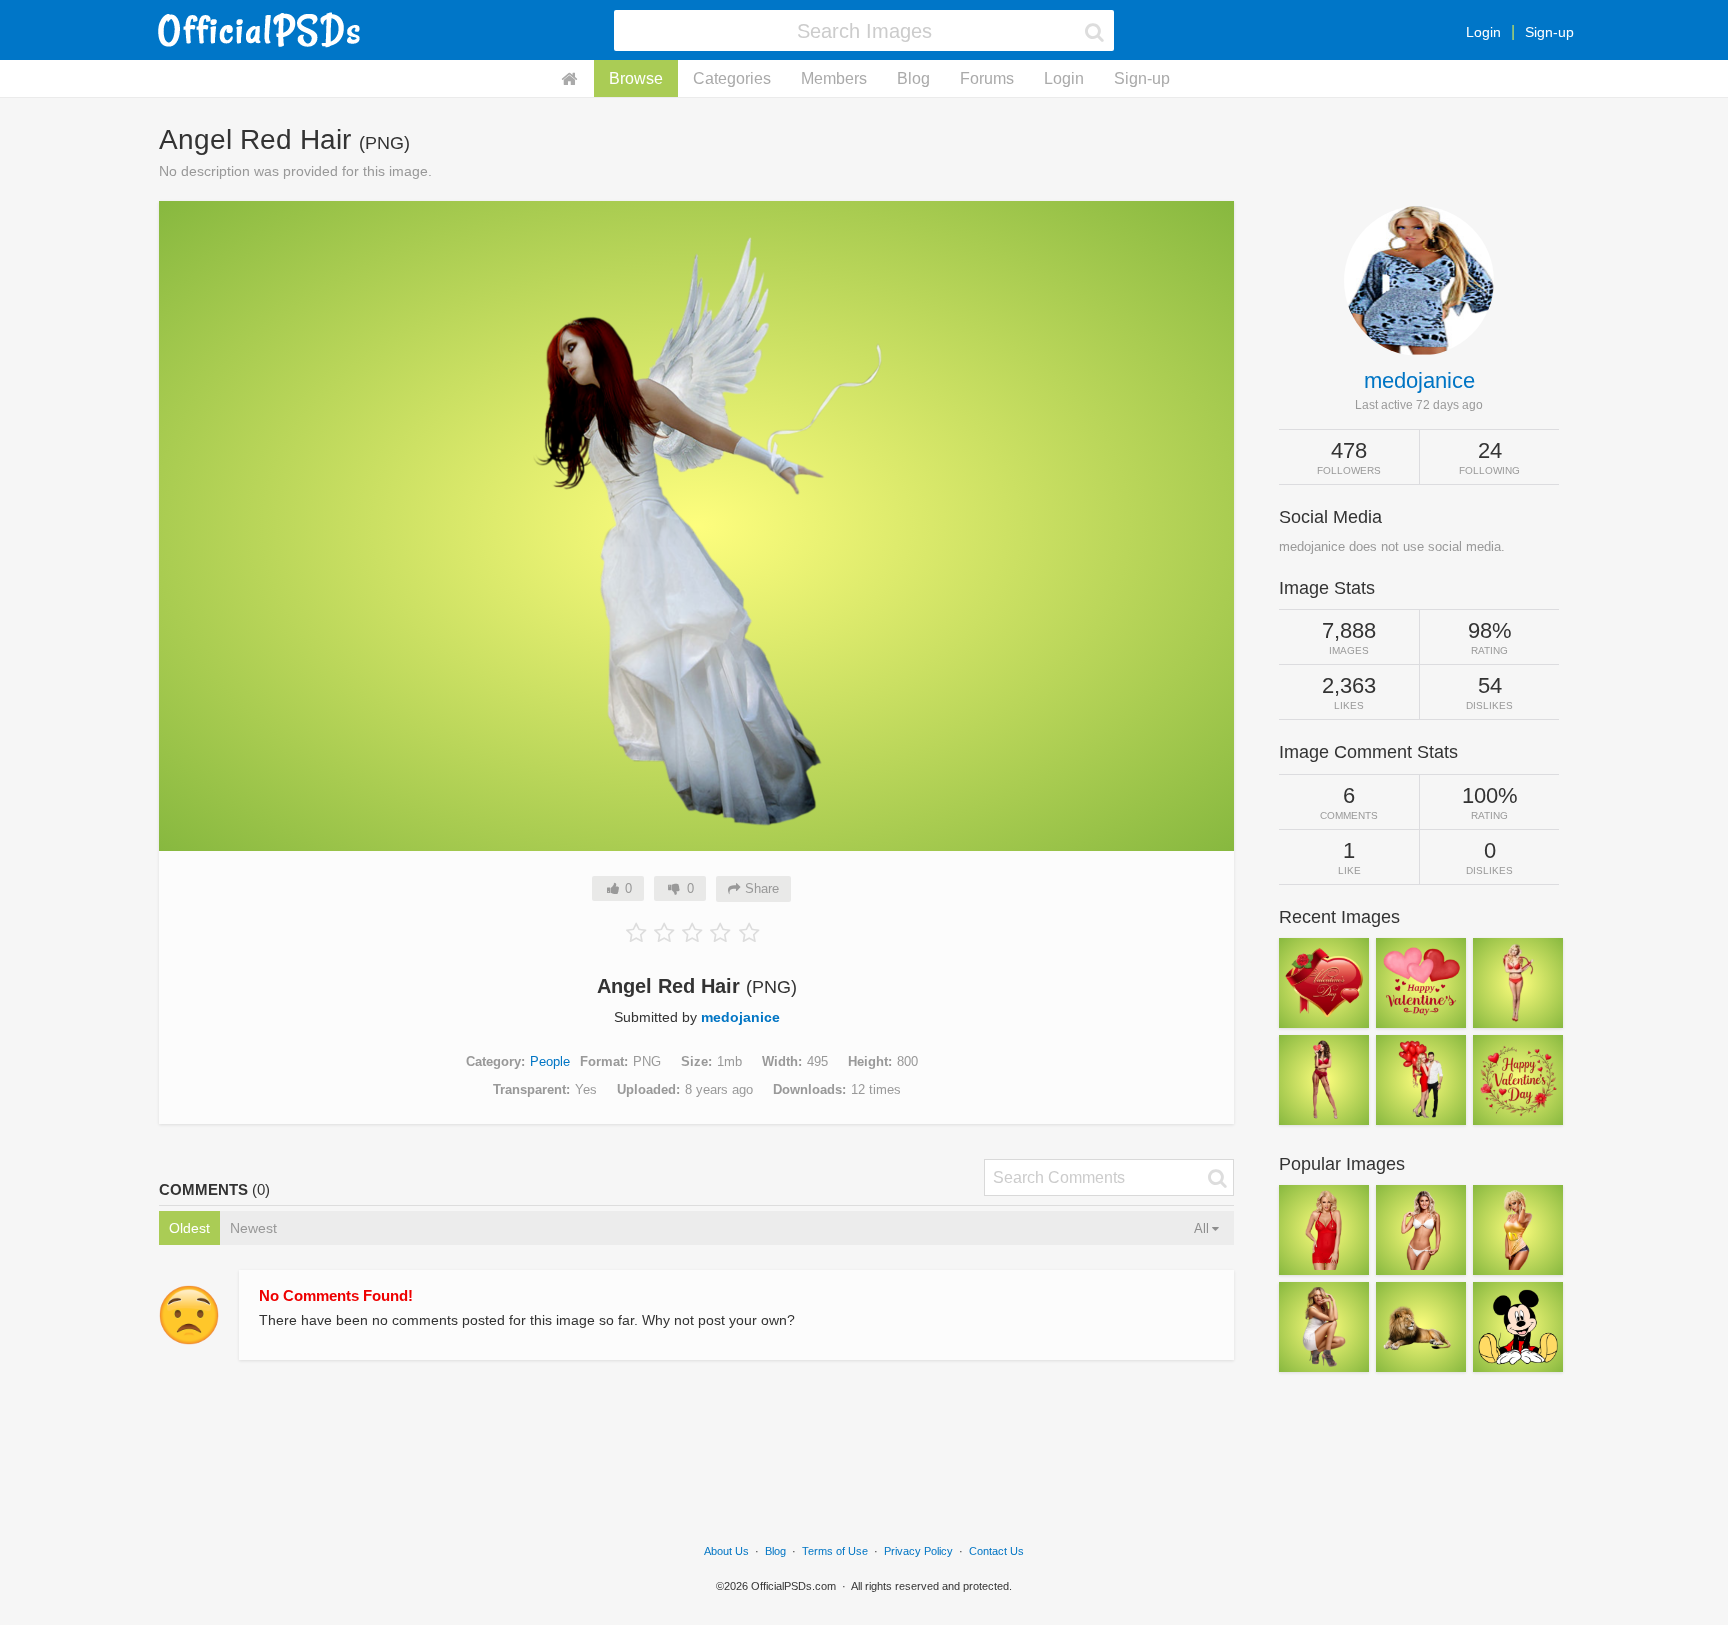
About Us (726, 1551)
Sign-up (1549, 32)
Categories (732, 78)
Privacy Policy (918, 1551)
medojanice (740, 1017)
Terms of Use (835, 1551)
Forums (987, 78)
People (550, 1061)
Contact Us (996, 1551)
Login (1483, 32)
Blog (913, 78)
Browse (636, 78)
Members (834, 78)
